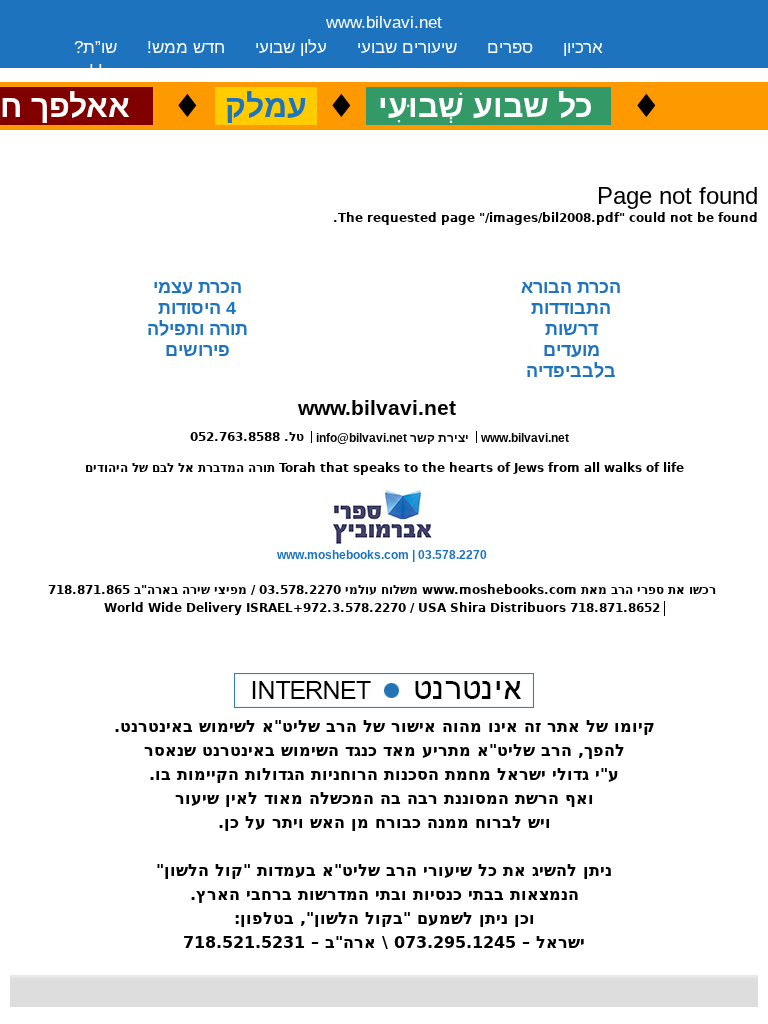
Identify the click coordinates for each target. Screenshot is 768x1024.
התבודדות (571, 308)
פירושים (197, 350)
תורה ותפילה (197, 329)
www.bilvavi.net (384, 22)
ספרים (510, 47)
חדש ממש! (186, 47)
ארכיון (583, 47)
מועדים (571, 350)
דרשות (571, 329)
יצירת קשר (232, 72)
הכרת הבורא (571, 287)
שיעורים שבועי (407, 47)
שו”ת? (95, 47)
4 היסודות (197, 308)
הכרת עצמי (197, 287)
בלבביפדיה (571, 371)
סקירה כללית (120, 72)
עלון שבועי (291, 47)
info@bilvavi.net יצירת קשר (392, 438)
